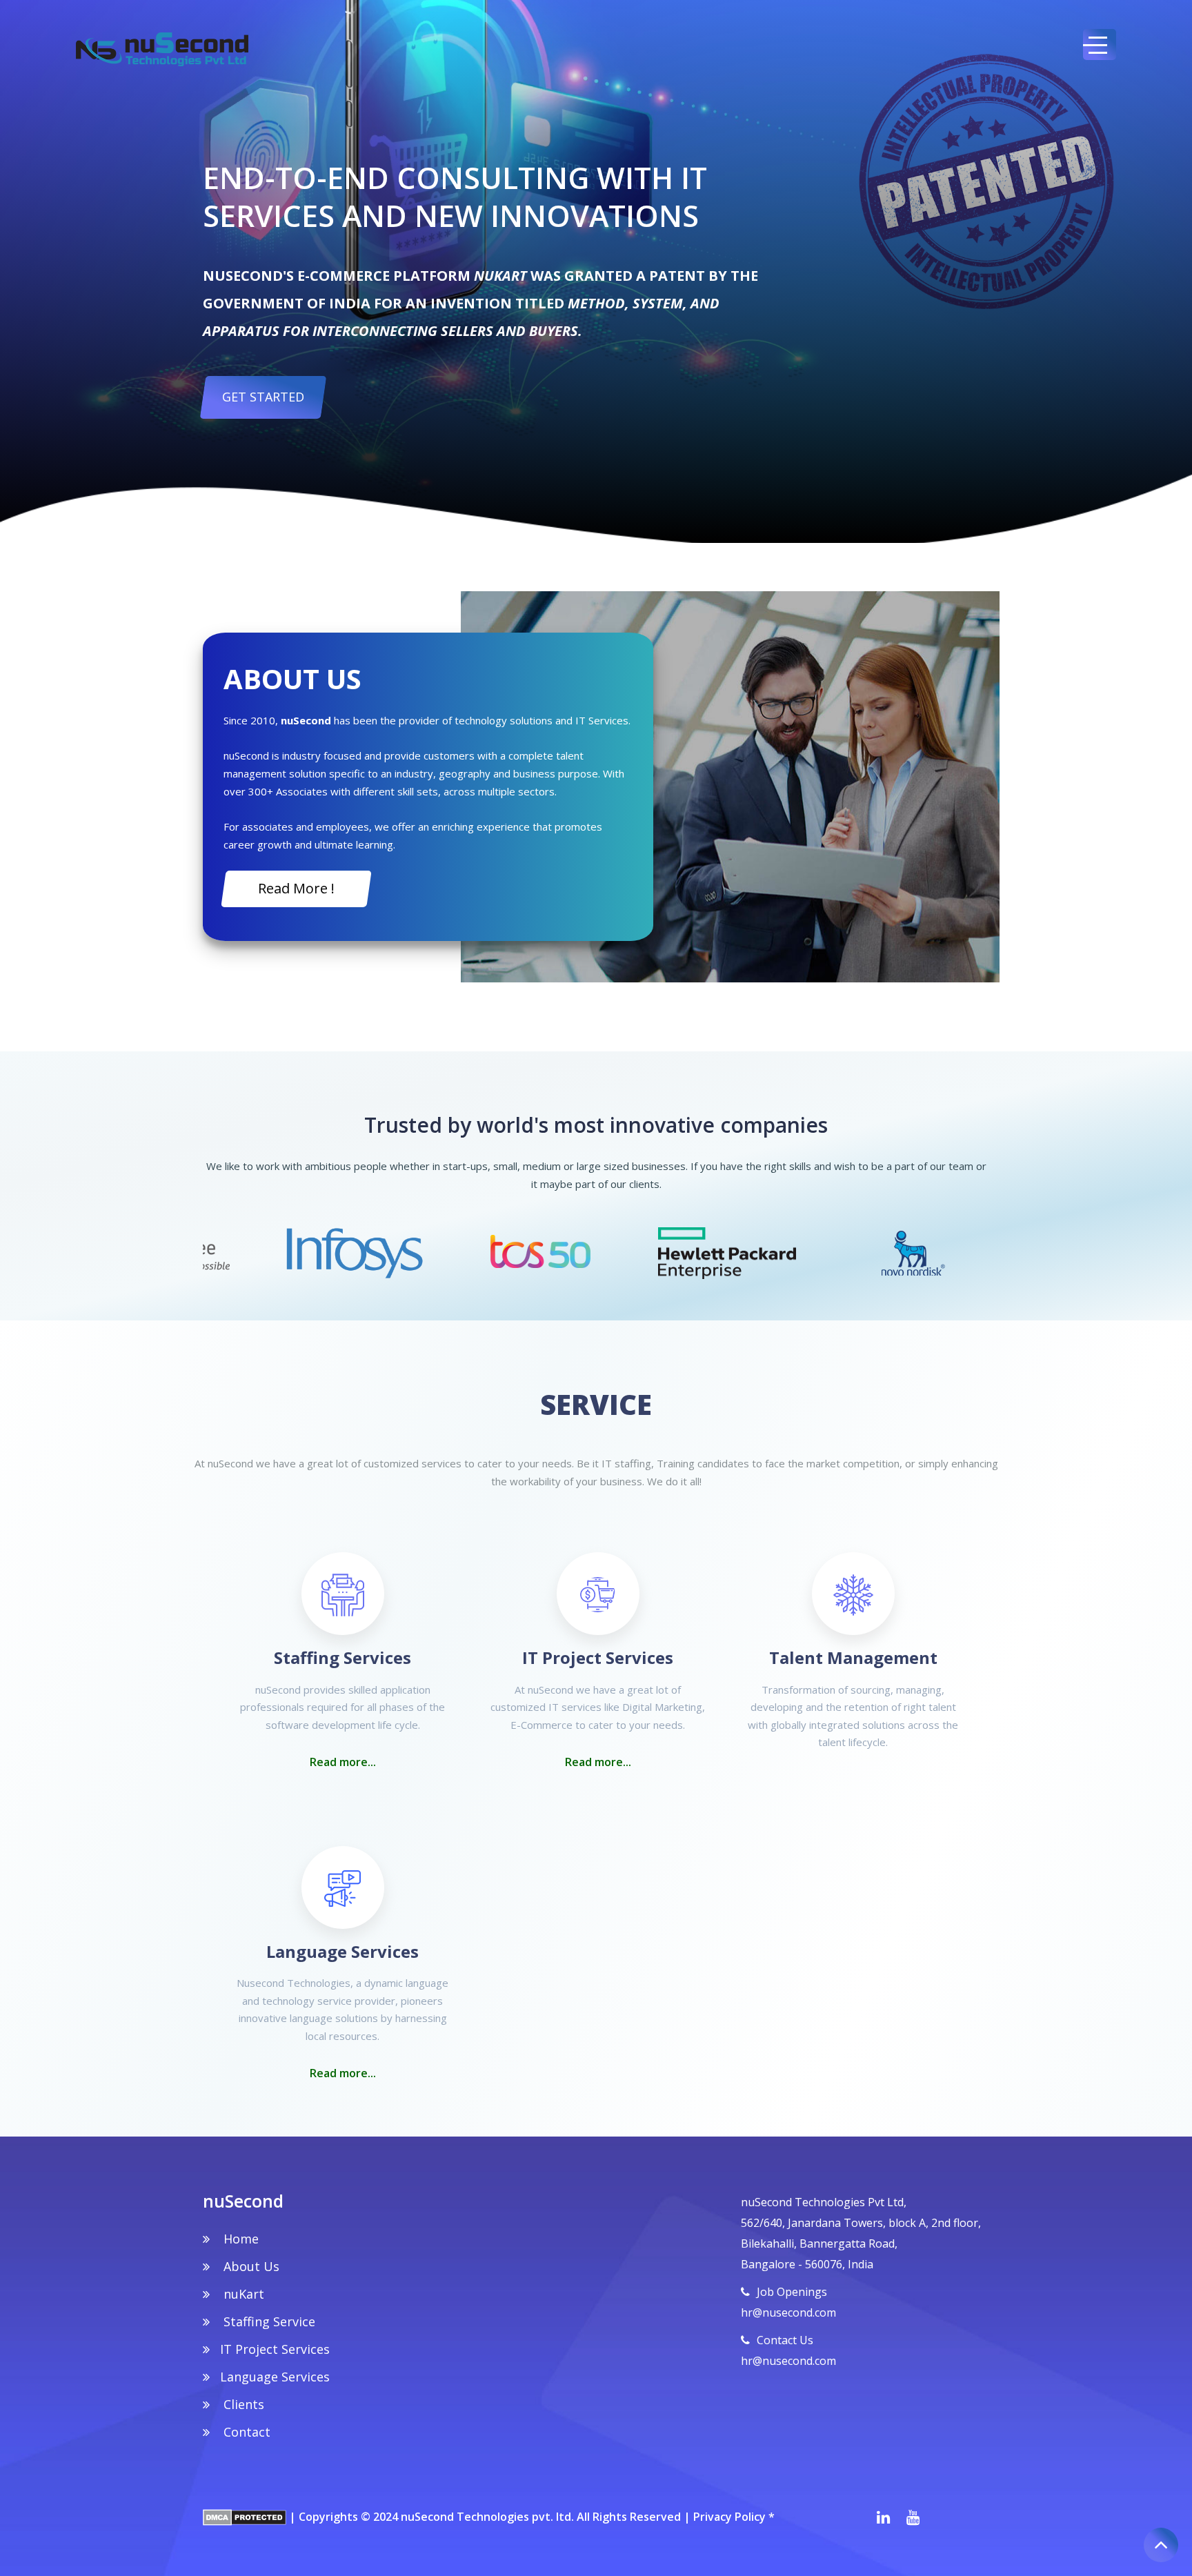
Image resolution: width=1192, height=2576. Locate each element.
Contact (245, 2432)
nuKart (242, 2294)
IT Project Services (275, 2349)
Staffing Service (268, 2321)
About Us (250, 2266)
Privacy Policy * (734, 2517)
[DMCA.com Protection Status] (245, 2517)
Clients (242, 2404)
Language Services (275, 2377)
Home (239, 2239)
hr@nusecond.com (788, 2312)
